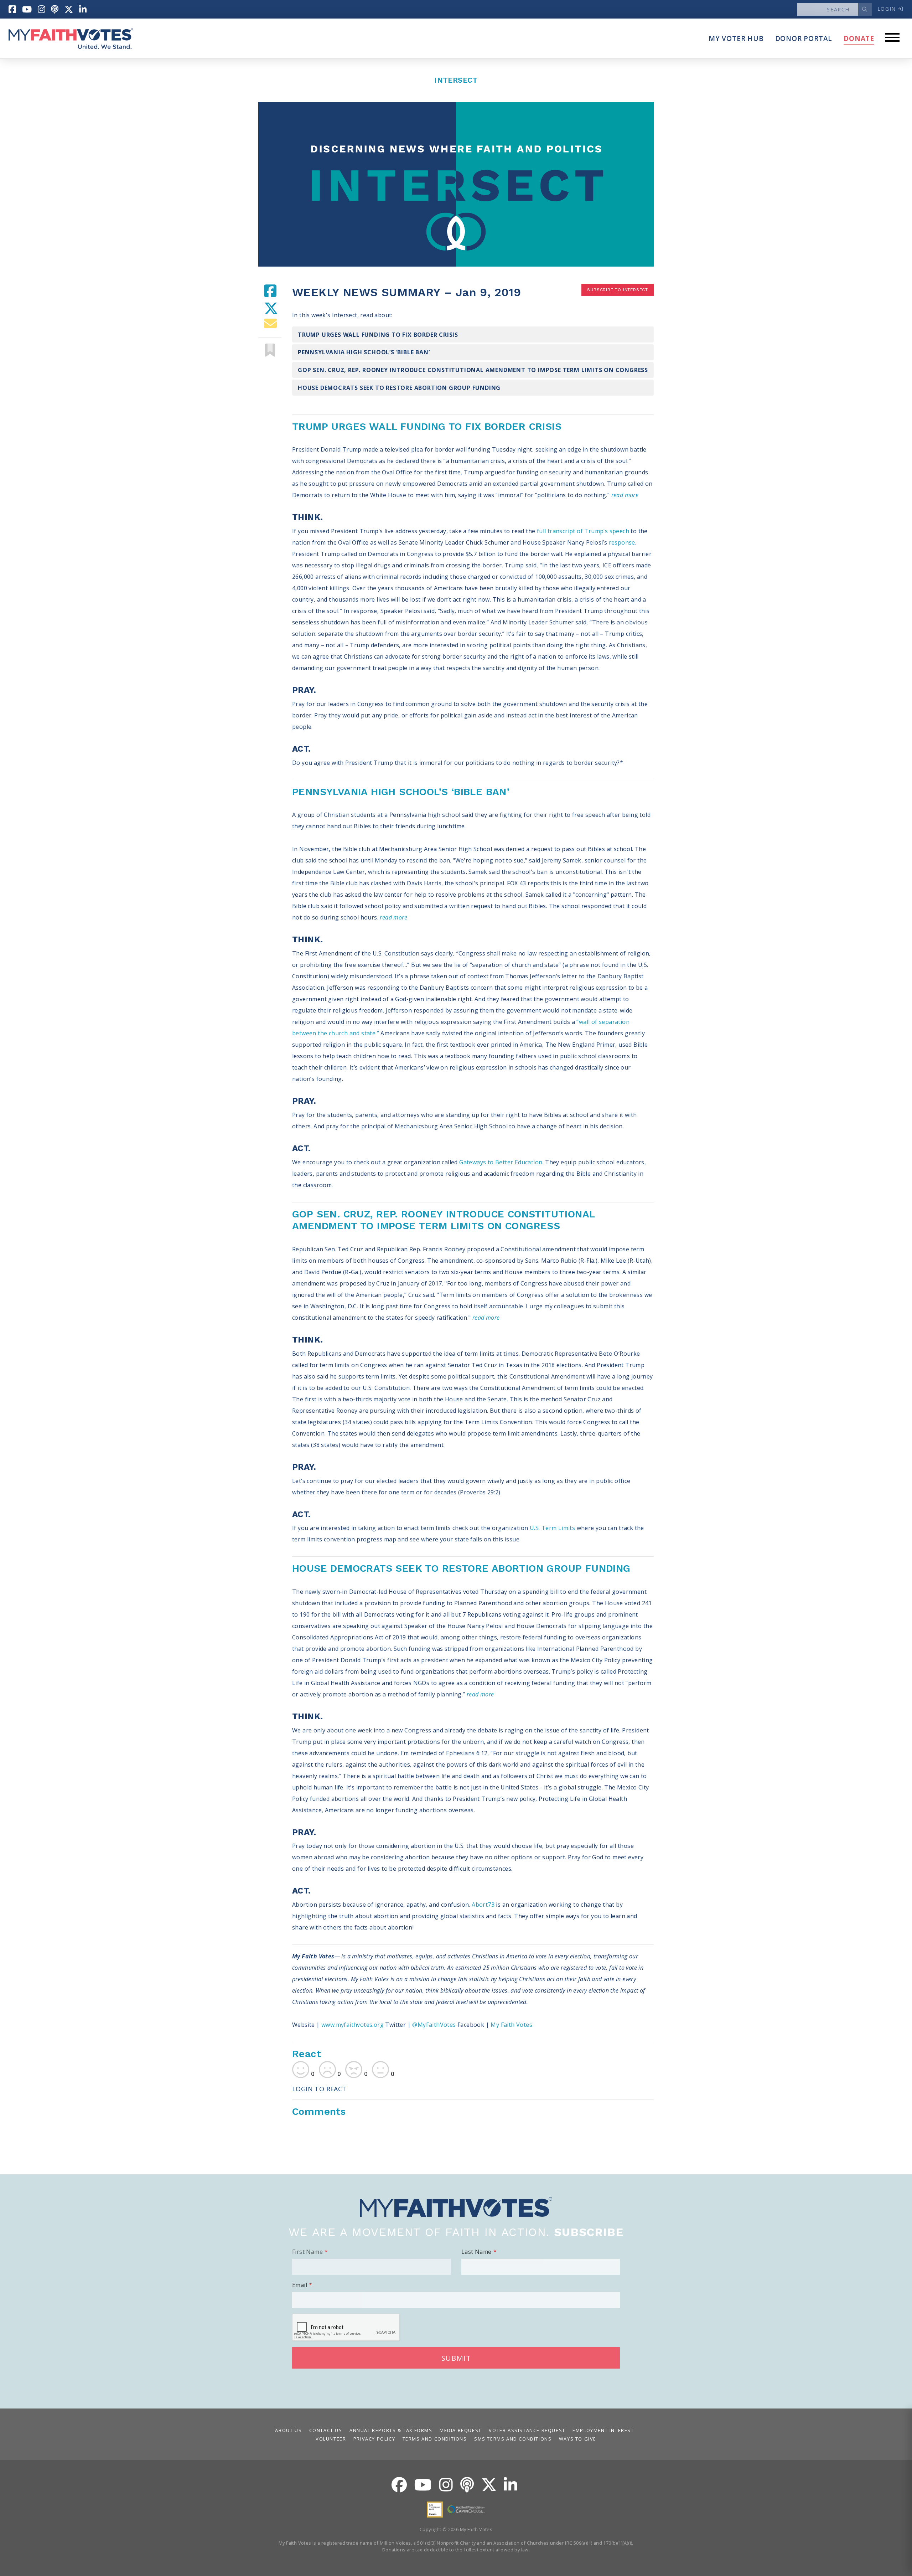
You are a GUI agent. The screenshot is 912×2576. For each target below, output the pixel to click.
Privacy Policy (374, 2439)
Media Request (461, 2430)
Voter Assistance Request (527, 2430)
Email (300, 2285)
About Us (288, 2430)
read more (625, 495)
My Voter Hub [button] (736, 38)
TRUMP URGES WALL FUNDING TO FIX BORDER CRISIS (378, 335)
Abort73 (483, 1905)
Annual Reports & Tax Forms (391, 2430)
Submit (456, 2358)
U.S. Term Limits (552, 1528)
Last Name (476, 2252)
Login (888, 9)
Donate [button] (859, 38)
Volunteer (331, 2439)
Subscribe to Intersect (618, 290)
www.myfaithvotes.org (353, 2025)
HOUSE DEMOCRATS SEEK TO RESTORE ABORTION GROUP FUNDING (399, 388)
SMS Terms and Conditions (513, 2439)
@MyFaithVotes (435, 2025)
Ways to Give (578, 2439)
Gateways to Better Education (501, 1162)
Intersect (456, 80)
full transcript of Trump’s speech (583, 531)
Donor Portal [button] (804, 38)
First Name (307, 2252)
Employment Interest (603, 2430)
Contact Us (326, 2430)
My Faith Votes (511, 2025)
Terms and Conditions (435, 2439)
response (622, 542)
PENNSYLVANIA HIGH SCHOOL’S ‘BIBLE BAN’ (364, 352)
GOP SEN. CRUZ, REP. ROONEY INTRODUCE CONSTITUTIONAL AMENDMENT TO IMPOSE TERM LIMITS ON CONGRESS (473, 370)
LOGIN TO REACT (319, 2089)
